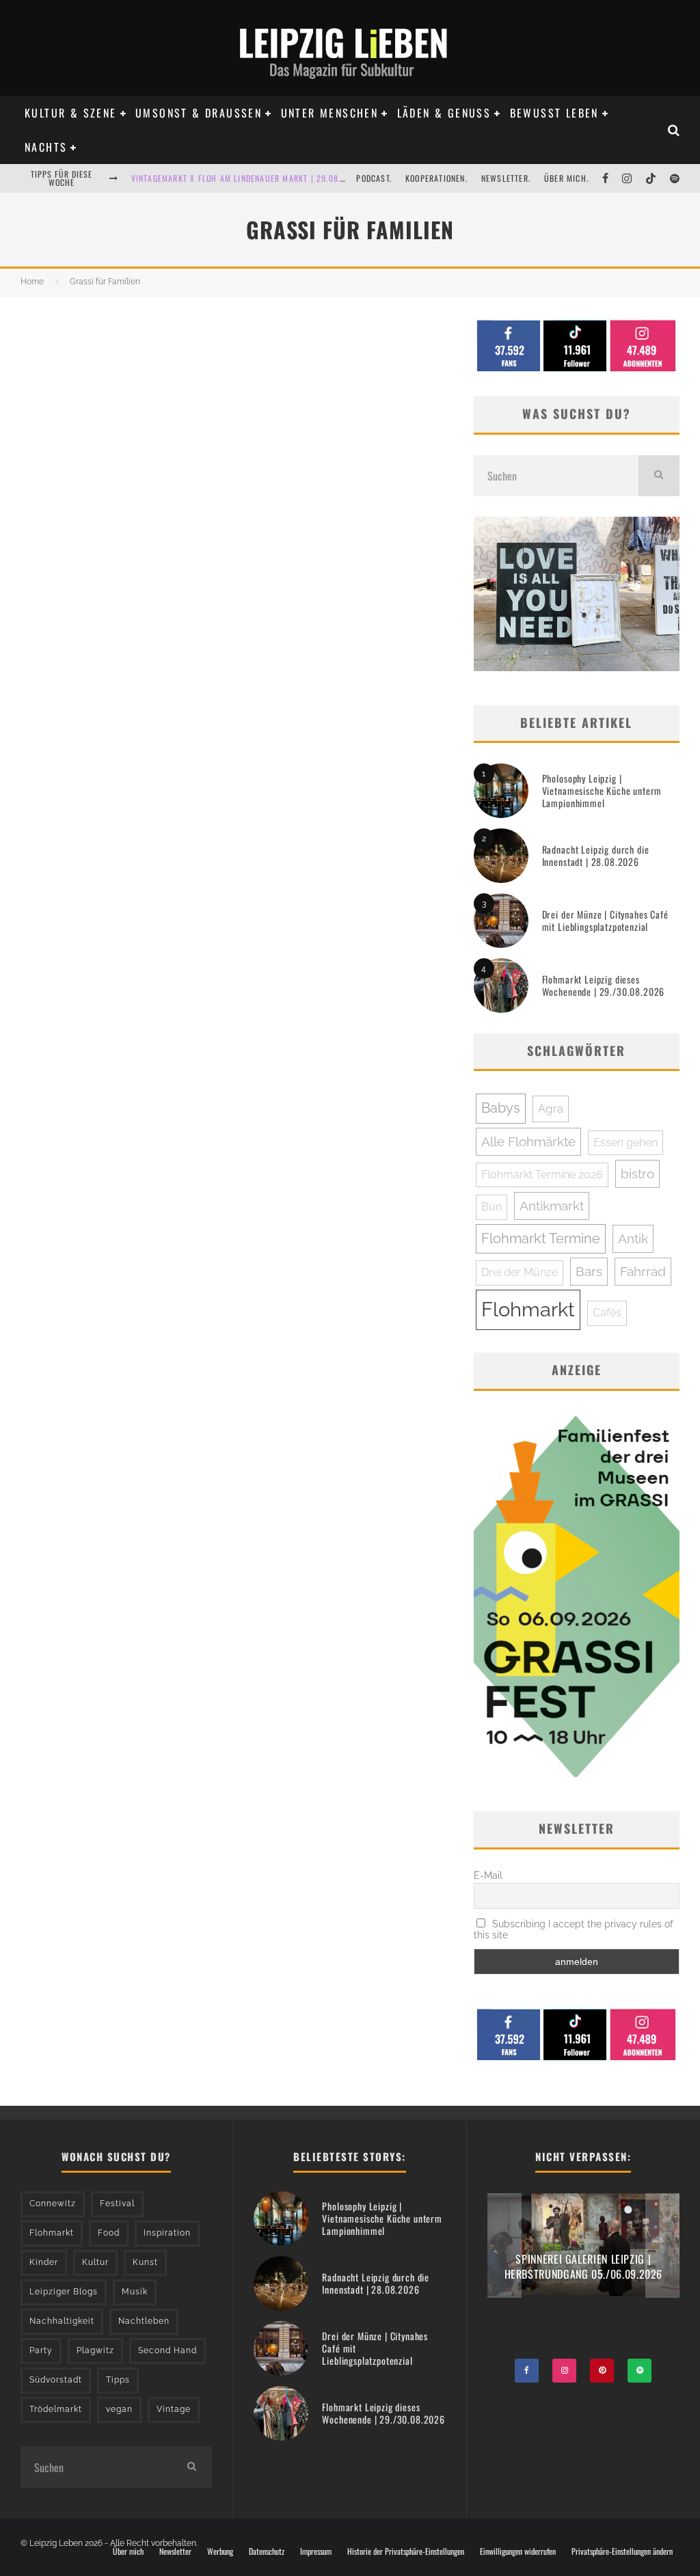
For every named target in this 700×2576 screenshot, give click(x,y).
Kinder (44, 2262)
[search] (659, 476)
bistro (637, 1174)
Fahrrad (643, 1271)
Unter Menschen (330, 113)
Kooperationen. (436, 178)
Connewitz (53, 2204)
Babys (501, 1108)
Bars (589, 1271)
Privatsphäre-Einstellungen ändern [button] (622, 2551)
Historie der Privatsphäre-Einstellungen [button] (406, 2551)
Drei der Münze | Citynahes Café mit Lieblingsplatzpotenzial (605, 920)
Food (109, 2233)
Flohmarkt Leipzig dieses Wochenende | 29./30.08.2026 (604, 985)
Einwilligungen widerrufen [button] (518, 2551)
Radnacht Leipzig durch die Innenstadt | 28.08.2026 (596, 855)
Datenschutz (267, 2551)
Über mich (128, 2551)
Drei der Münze (520, 1272)
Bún (492, 1207)
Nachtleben (144, 2321)
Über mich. (566, 178)
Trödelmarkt (56, 2409)
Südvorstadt (56, 2380)
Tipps (118, 2380)
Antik (633, 1238)
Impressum (316, 2551)
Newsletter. (506, 178)
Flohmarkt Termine (541, 1238)
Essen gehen (625, 1142)
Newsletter (175, 2551)
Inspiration (167, 2233)
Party (41, 2350)
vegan (119, 2409)
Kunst (145, 2262)
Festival (117, 2204)
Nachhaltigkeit (62, 2321)
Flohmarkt (528, 1309)
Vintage (174, 2409)
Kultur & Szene (71, 113)
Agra (551, 1109)
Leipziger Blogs (64, 2292)
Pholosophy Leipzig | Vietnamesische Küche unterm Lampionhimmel (602, 790)
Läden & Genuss (444, 113)
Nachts (46, 147)
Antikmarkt (552, 1206)
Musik (135, 2292)
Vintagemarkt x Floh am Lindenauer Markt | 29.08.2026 (246, 178)
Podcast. (374, 178)
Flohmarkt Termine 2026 (542, 1175)
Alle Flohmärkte (528, 1141)
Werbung (220, 2551)
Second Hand (167, 2350)
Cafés (607, 1313)
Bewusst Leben (554, 113)
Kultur (95, 2262)
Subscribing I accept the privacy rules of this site (574, 1929)
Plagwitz (95, 2350)
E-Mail (488, 1875)
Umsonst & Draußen (199, 113)
